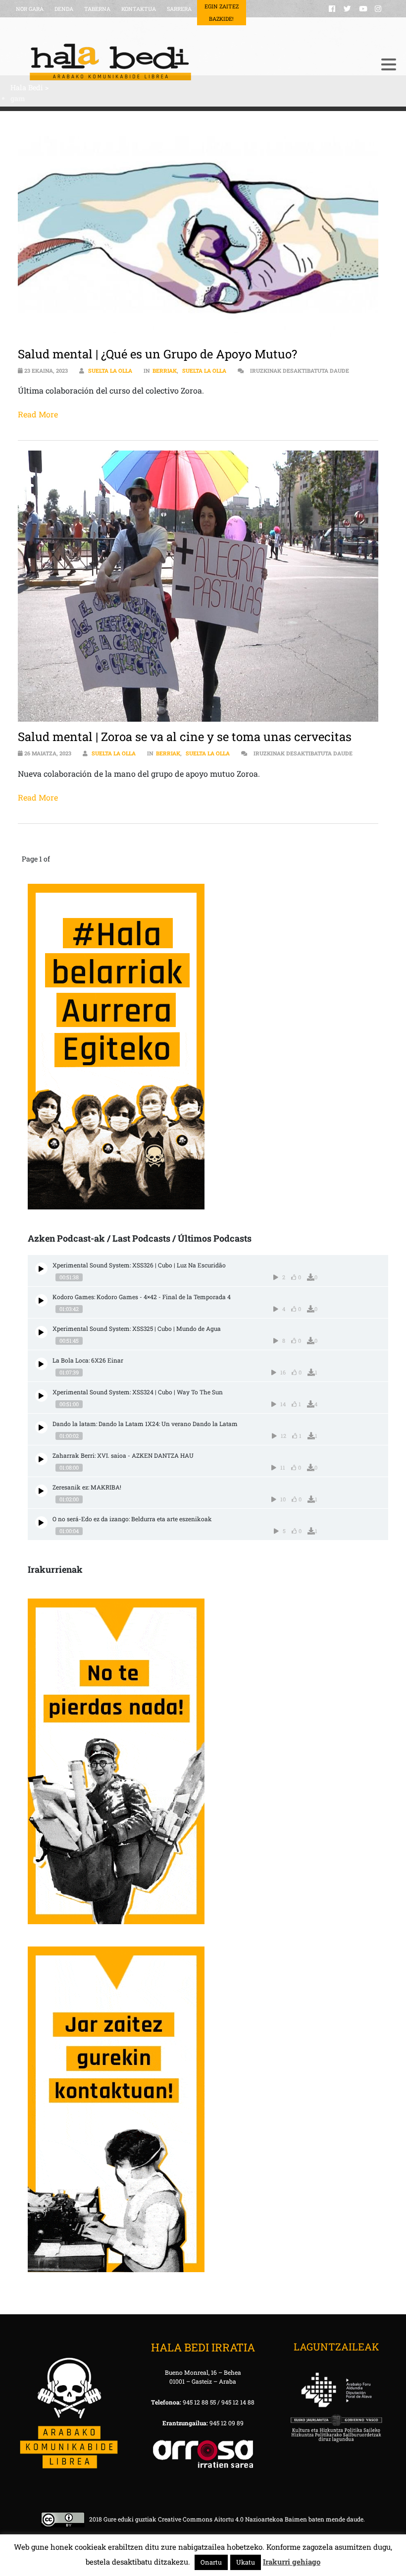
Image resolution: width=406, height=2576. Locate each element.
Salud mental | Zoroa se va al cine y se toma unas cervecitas (185, 737)
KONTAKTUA (139, 9)
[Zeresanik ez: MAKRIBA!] (41, 1491)
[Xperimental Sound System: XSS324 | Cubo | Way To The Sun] (41, 1396)
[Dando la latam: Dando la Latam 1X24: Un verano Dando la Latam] (41, 1427)
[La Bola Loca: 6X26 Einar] (41, 1364)
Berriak (165, 371)
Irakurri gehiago (292, 2562)
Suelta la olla (110, 371)
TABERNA (97, 9)
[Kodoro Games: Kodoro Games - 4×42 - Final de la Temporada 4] (41, 1300)
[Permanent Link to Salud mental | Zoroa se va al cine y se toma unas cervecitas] (198, 586)
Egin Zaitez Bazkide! (222, 12)
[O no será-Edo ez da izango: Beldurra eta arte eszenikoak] (41, 1522)
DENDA (64, 9)
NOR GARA (30, 9)
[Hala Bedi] (191, 62)
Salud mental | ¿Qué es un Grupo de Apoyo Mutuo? (157, 354)
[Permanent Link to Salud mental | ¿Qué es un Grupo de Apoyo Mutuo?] (198, 237)
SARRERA (179, 9)
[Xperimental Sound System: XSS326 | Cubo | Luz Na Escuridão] (41, 1269)
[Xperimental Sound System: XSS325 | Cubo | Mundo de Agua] (41, 1332)
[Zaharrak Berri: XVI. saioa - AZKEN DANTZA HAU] (41, 1459)
